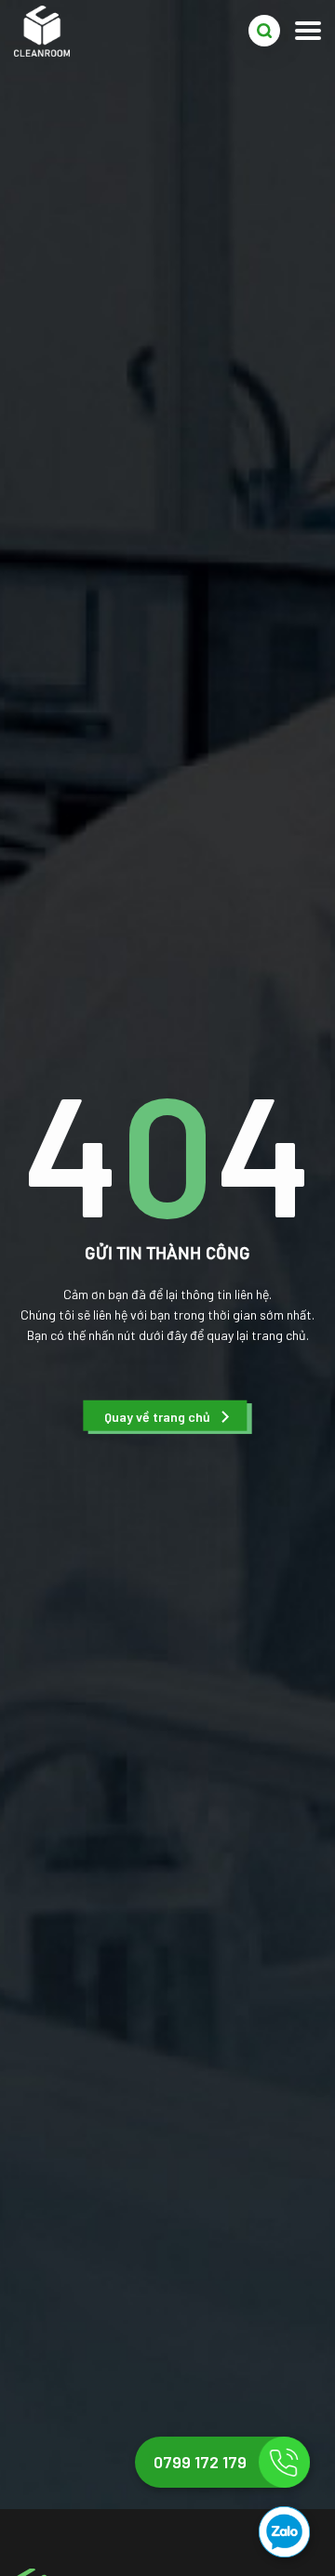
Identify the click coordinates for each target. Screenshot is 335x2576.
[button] (167, 1417)
